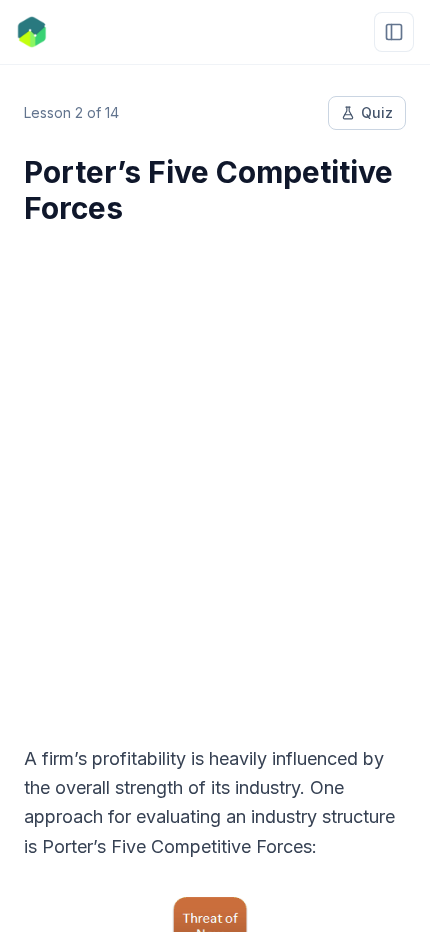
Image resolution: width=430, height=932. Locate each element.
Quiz (377, 112)
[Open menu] (394, 32)
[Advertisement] (215, 473)
